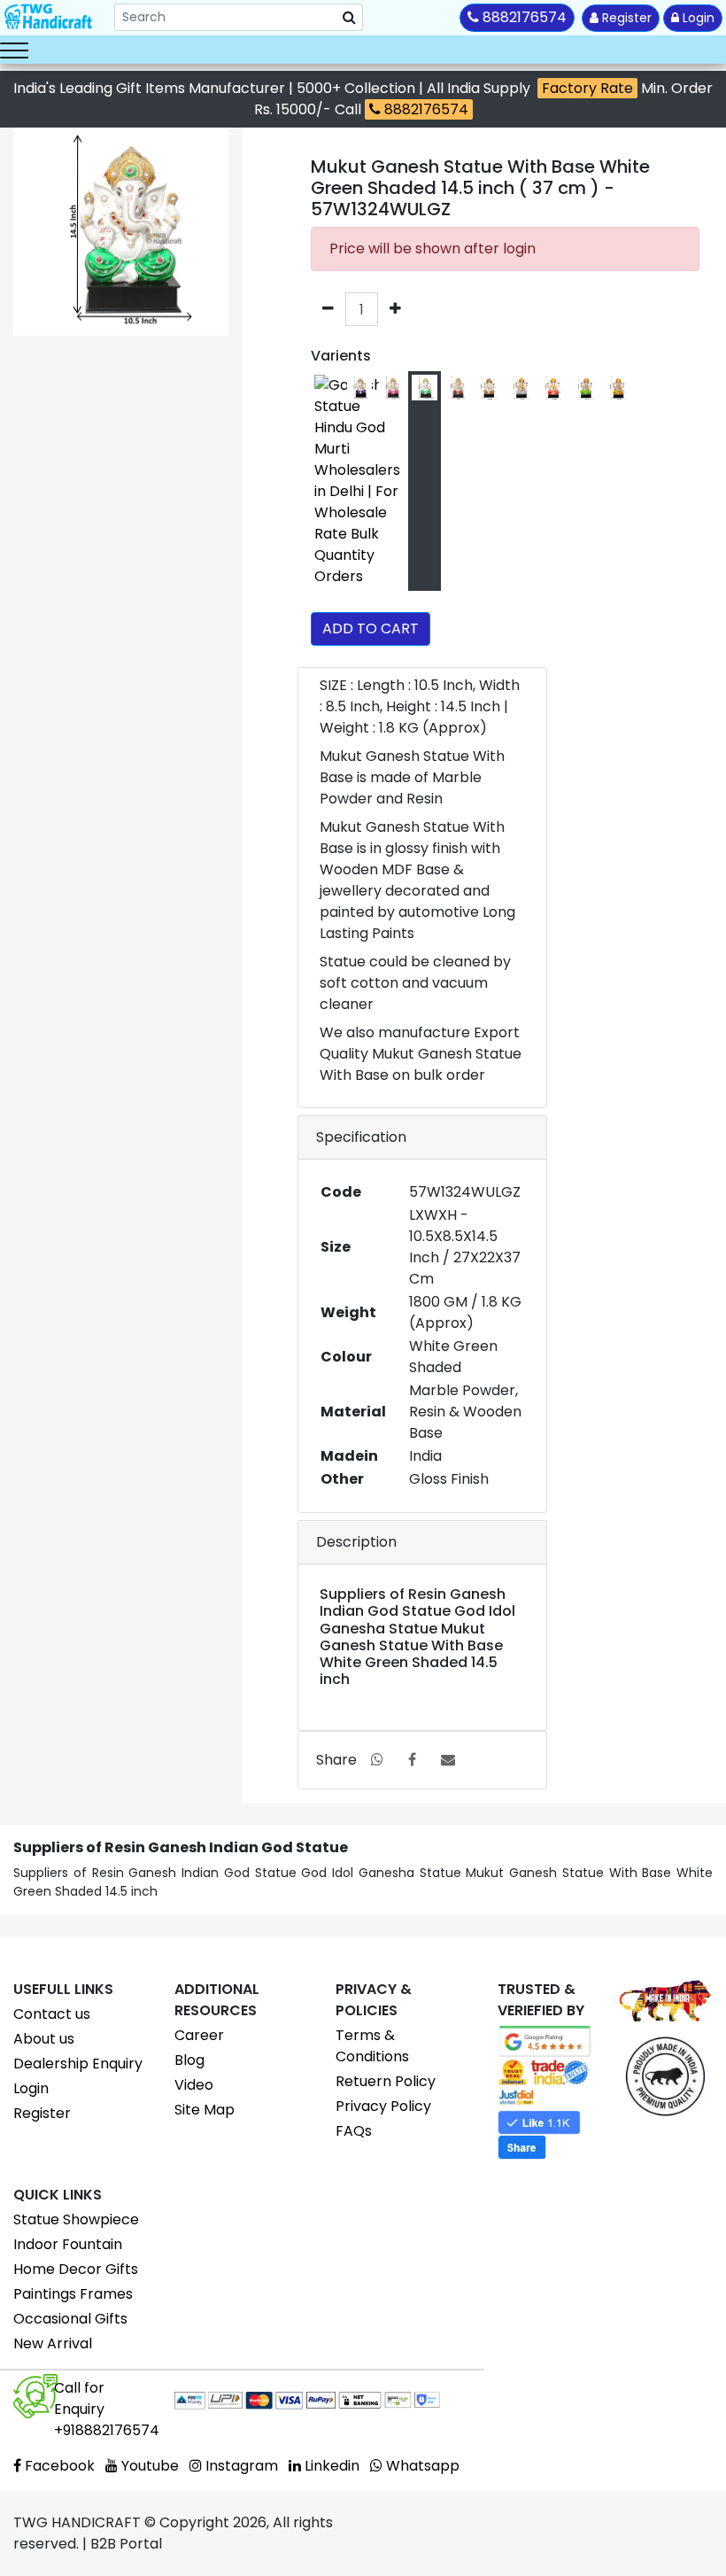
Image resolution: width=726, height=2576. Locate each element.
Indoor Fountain (68, 2244)
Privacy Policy (383, 2106)
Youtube (148, 2466)
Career (199, 2035)
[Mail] (448, 1760)
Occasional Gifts (70, 2319)
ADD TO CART (371, 628)
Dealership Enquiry (78, 2064)
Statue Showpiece (76, 2219)
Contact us (52, 2014)
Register (625, 18)
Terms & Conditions (372, 2046)
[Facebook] (412, 1760)
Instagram (240, 2466)
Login (697, 18)
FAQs (354, 2131)
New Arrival (53, 2343)
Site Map (205, 2110)
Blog (189, 2060)
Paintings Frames (73, 2294)
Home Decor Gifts (76, 2269)
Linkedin (330, 2466)
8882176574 (425, 109)
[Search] (349, 18)
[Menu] (14, 50)
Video (194, 2085)
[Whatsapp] (377, 1760)
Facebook (58, 2466)
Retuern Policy (386, 2081)
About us (44, 2039)
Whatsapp (421, 2466)
